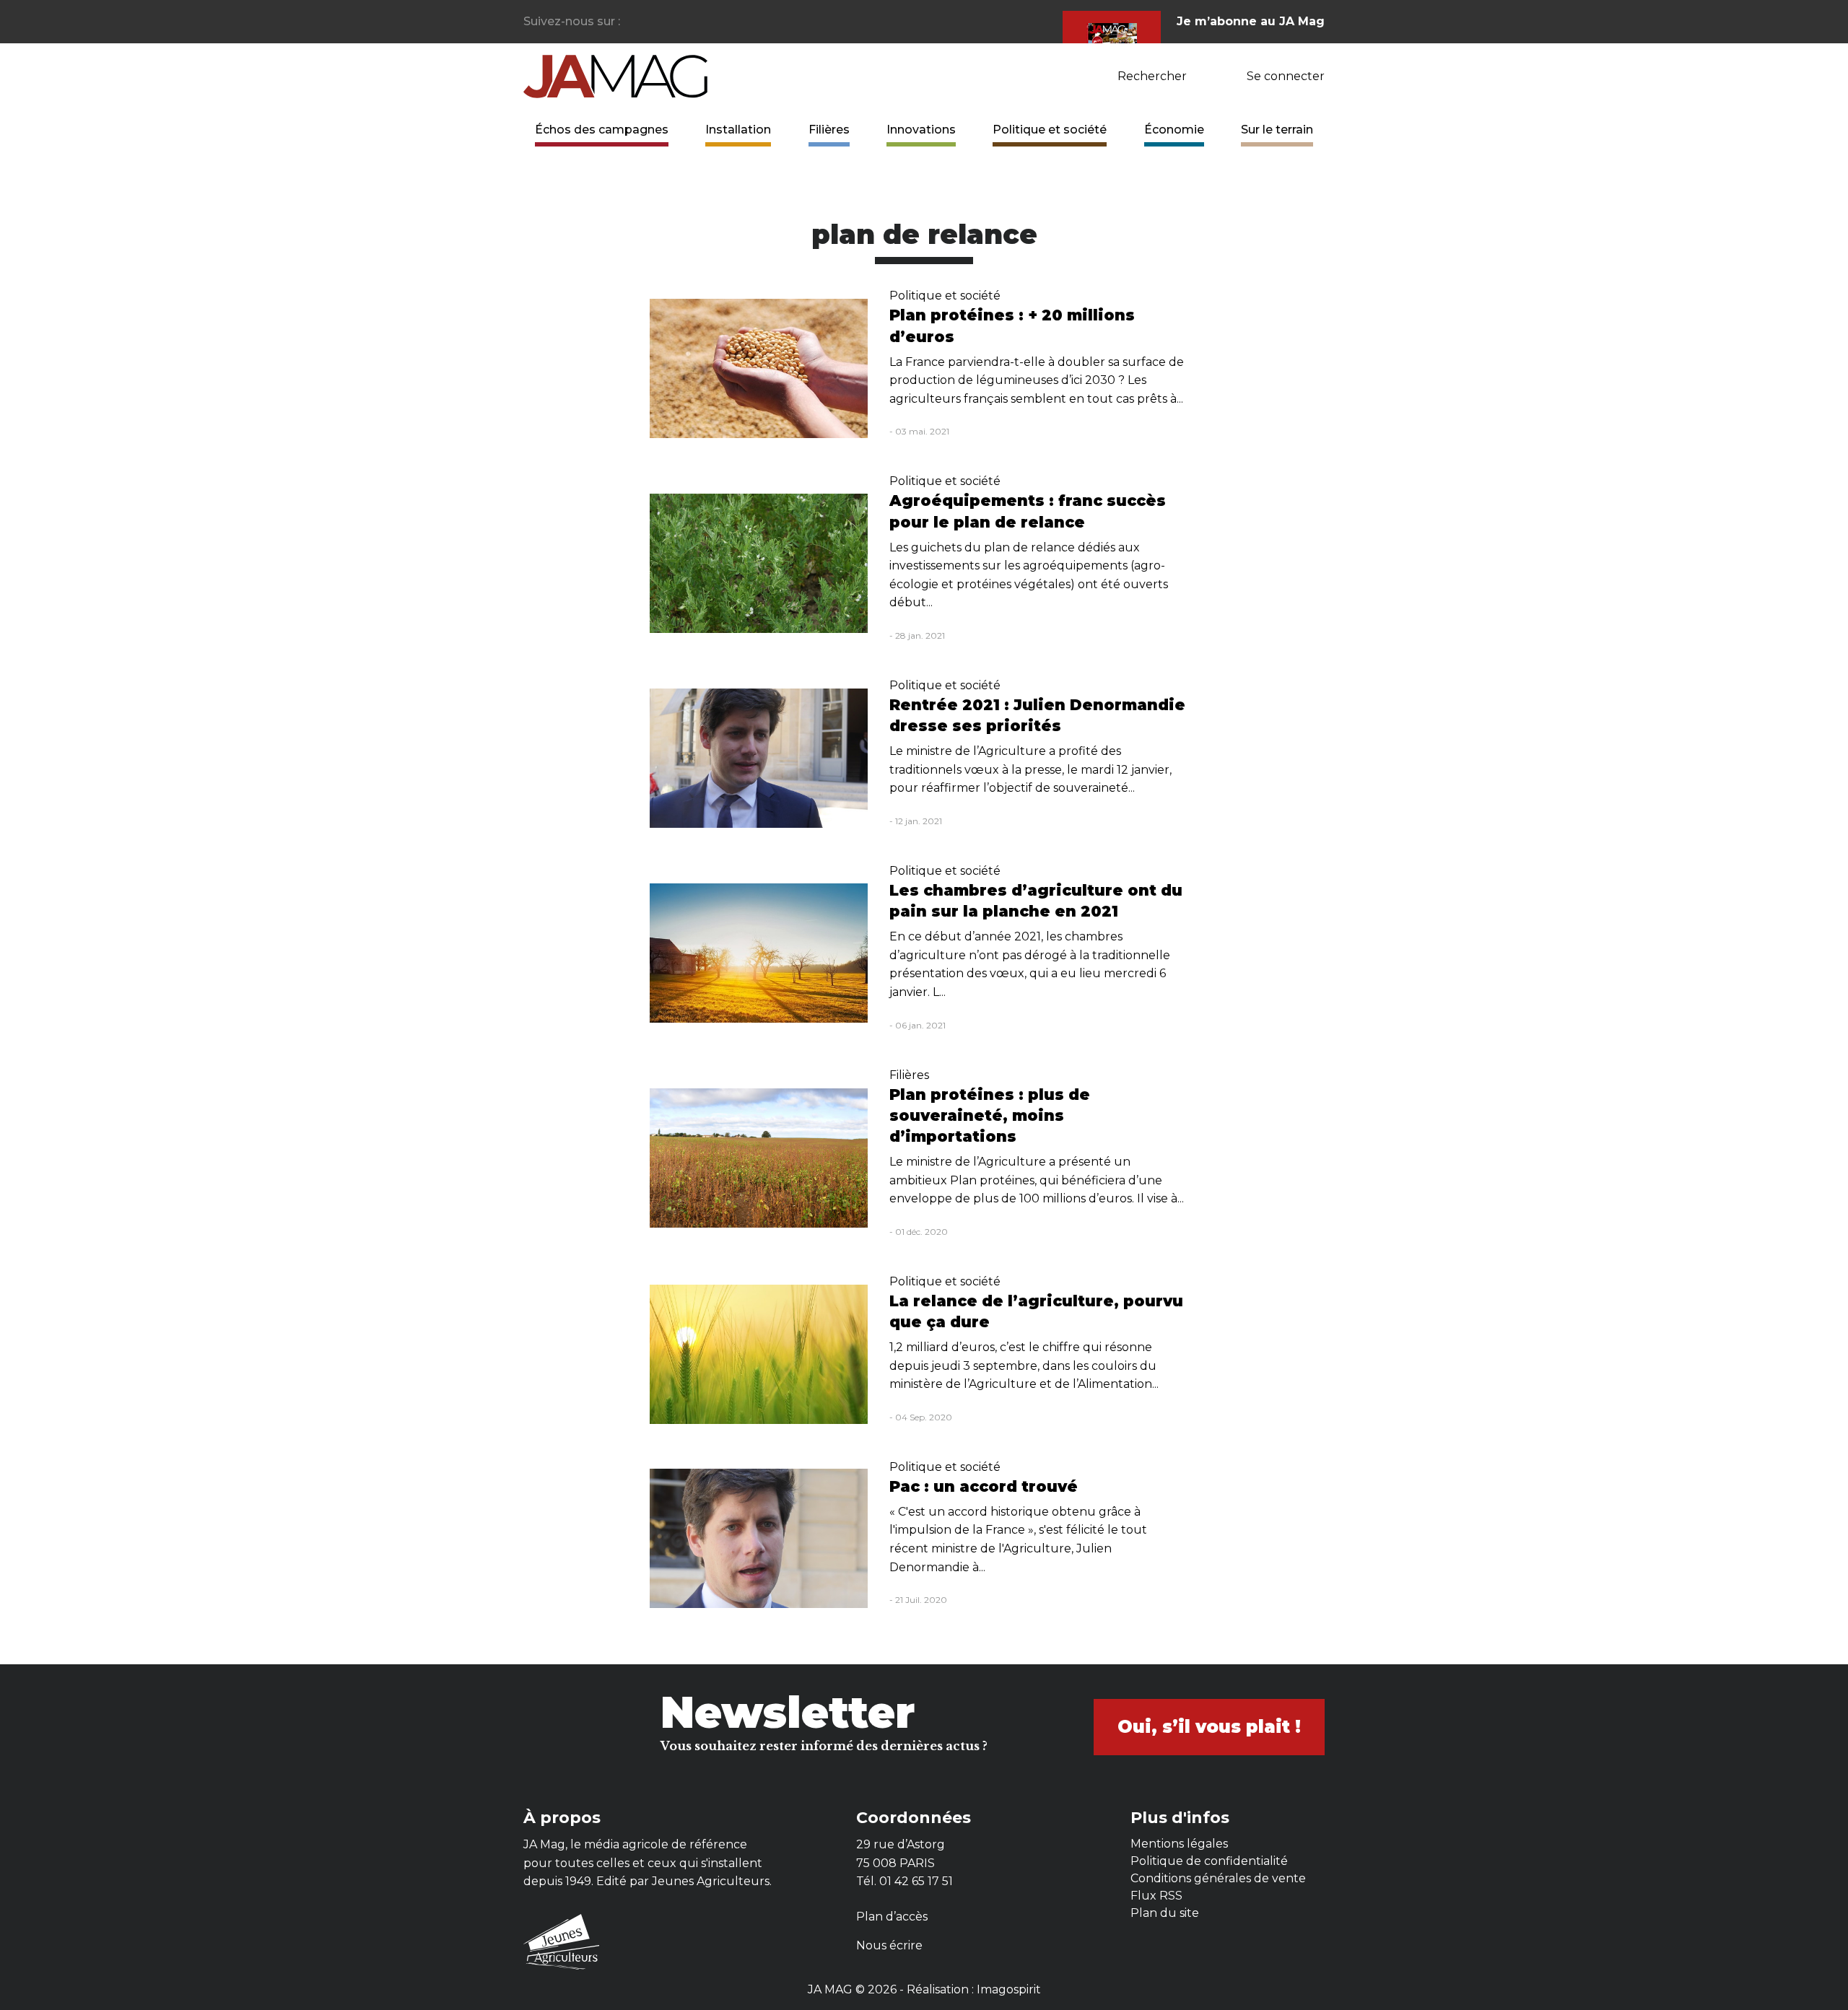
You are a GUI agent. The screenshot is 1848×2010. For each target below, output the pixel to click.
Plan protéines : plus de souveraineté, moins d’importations (990, 1115)
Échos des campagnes (602, 130)
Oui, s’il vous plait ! (1209, 1727)
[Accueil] (615, 75)
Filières (829, 130)
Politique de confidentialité (1209, 1861)
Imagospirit (1009, 1989)
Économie (1174, 130)
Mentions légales (1179, 1844)
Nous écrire (889, 1945)
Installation (738, 130)
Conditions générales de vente (1218, 1878)
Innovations (921, 130)
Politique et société (1050, 130)
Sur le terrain (1277, 130)
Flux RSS (1156, 1896)
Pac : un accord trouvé (984, 1486)
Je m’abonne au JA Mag (1251, 21)
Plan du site (1165, 1913)
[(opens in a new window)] (632, 22)
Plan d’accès (892, 1917)
